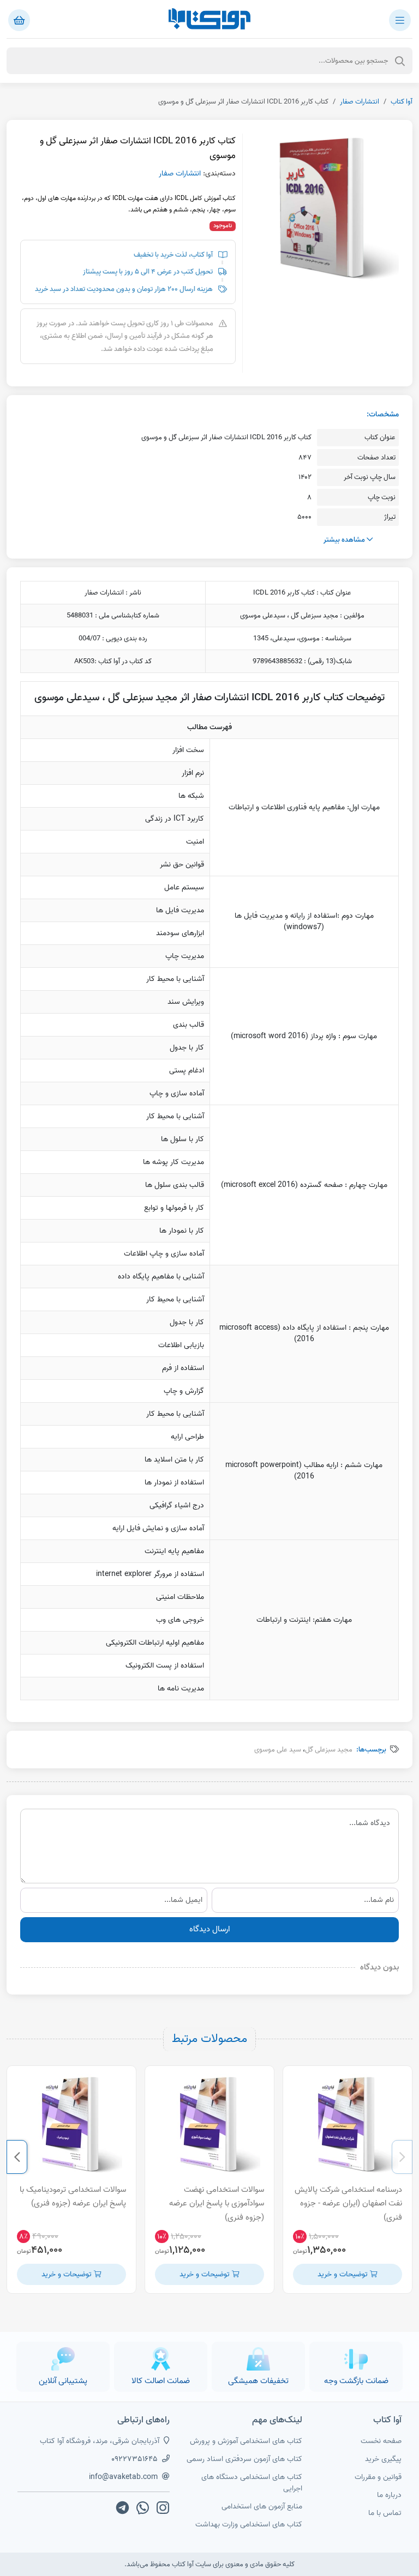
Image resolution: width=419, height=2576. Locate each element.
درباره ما (389, 2495)
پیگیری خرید (383, 2459)
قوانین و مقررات (378, 2477)
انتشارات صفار (360, 102)
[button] (402, 2157)
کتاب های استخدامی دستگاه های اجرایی (252, 2483)
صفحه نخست (381, 2441)
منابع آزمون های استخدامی (262, 2507)
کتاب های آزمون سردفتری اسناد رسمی (244, 2459)
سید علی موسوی (278, 1750)
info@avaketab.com (123, 2477)
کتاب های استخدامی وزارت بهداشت (249, 2525)
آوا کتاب (402, 102)
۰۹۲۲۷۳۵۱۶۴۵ (134, 2459)
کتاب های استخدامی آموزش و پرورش (246, 2441)
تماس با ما (385, 2513)
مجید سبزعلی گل (329, 1750)
